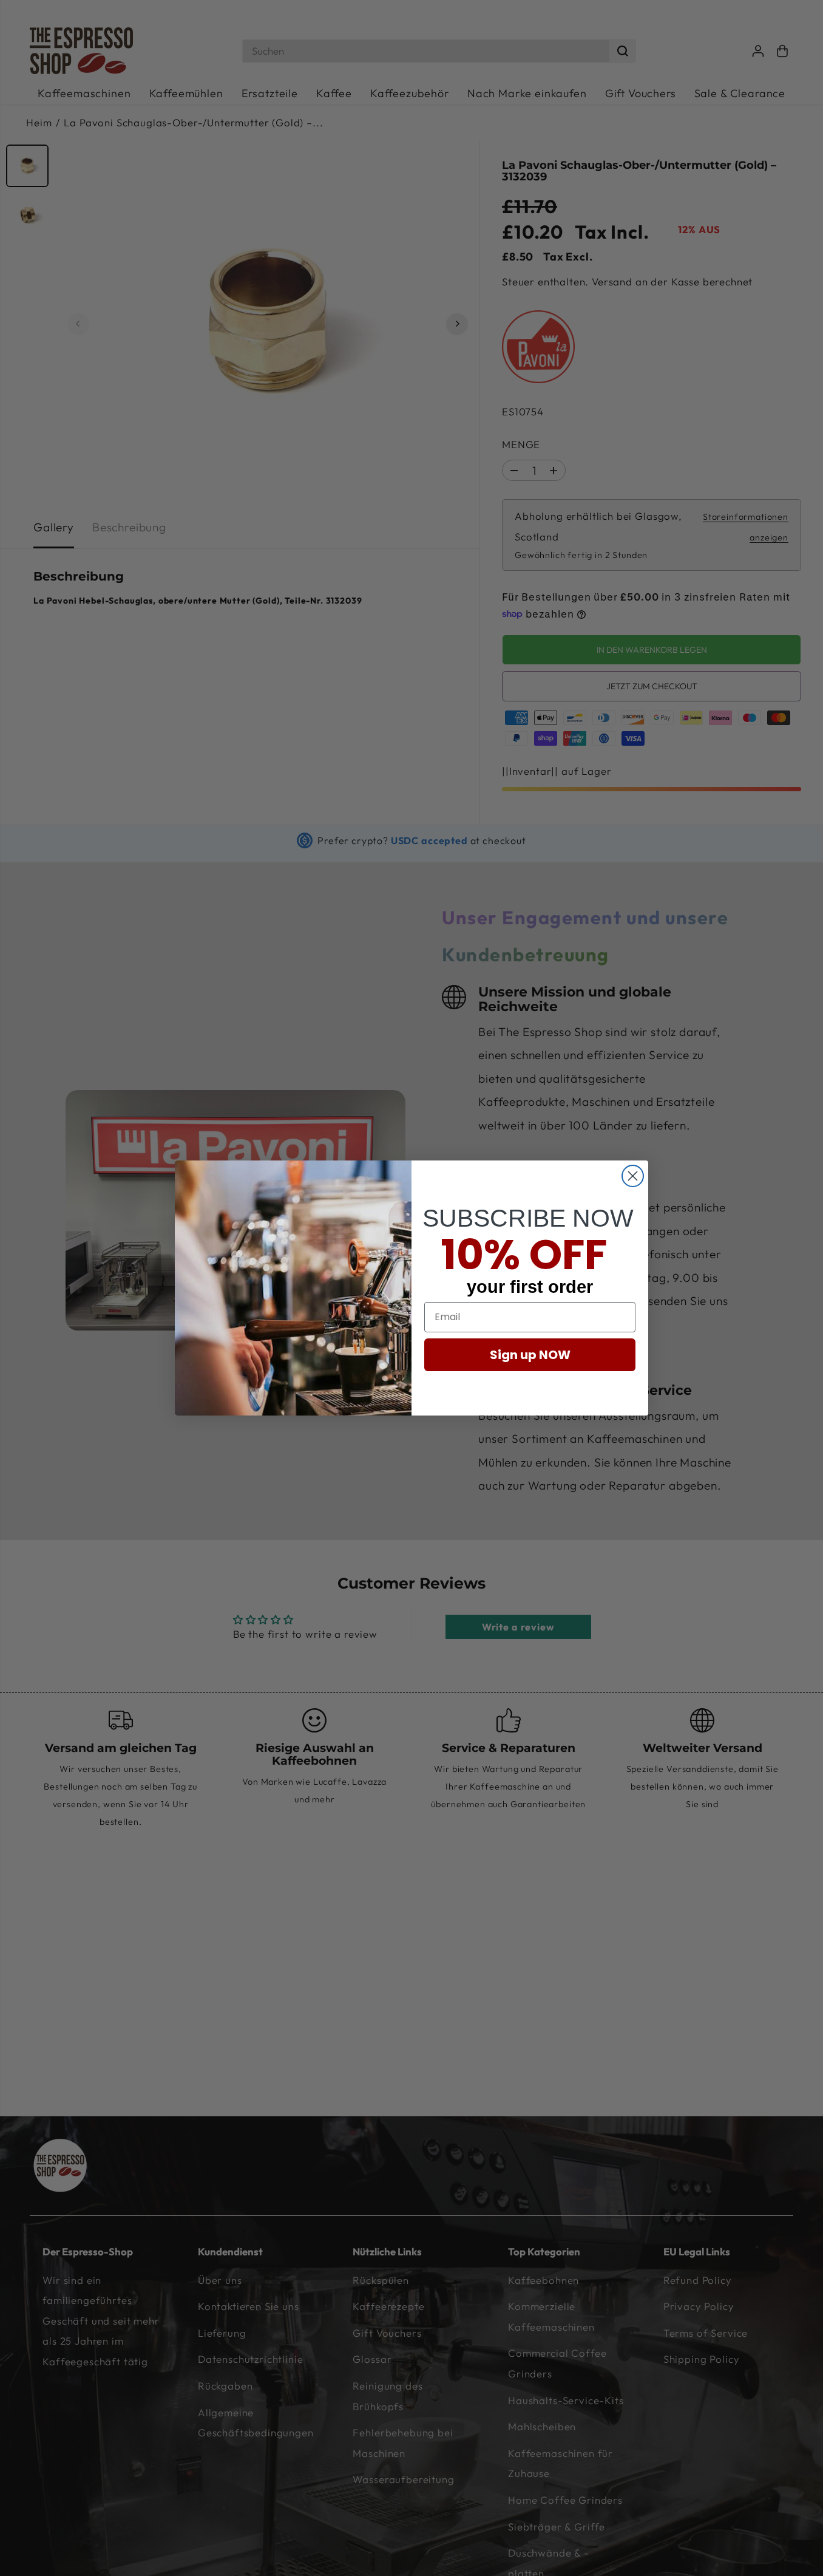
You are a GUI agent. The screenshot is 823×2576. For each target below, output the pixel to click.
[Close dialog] (633, 1176)
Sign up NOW (530, 1355)
